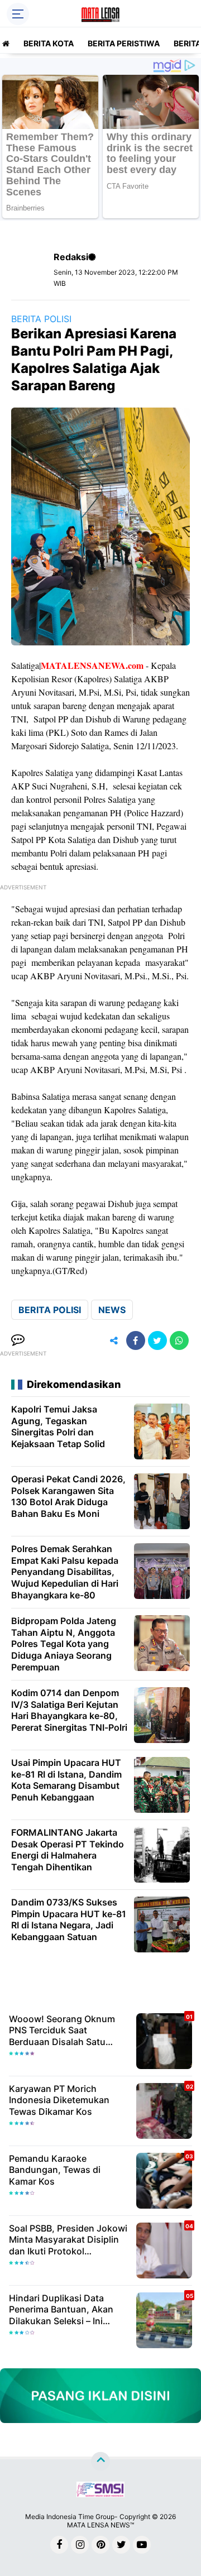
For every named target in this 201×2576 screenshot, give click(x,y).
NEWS (112, 1310)
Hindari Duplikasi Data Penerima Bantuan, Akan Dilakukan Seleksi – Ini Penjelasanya (61, 2310)
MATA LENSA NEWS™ (100, 2525)
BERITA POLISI (41, 319)
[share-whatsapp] (179, 1340)
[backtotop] (100, 2462)
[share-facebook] (136, 1340)
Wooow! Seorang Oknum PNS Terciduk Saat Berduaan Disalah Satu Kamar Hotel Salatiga (62, 2031)
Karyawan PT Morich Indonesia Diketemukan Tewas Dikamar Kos (59, 2100)
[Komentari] (18, 1340)
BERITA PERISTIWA (124, 43)
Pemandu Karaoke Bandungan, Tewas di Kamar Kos (55, 2170)
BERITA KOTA (49, 43)
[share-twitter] (157, 1340)
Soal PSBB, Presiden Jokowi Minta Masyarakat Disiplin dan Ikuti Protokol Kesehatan (68, 2240)
